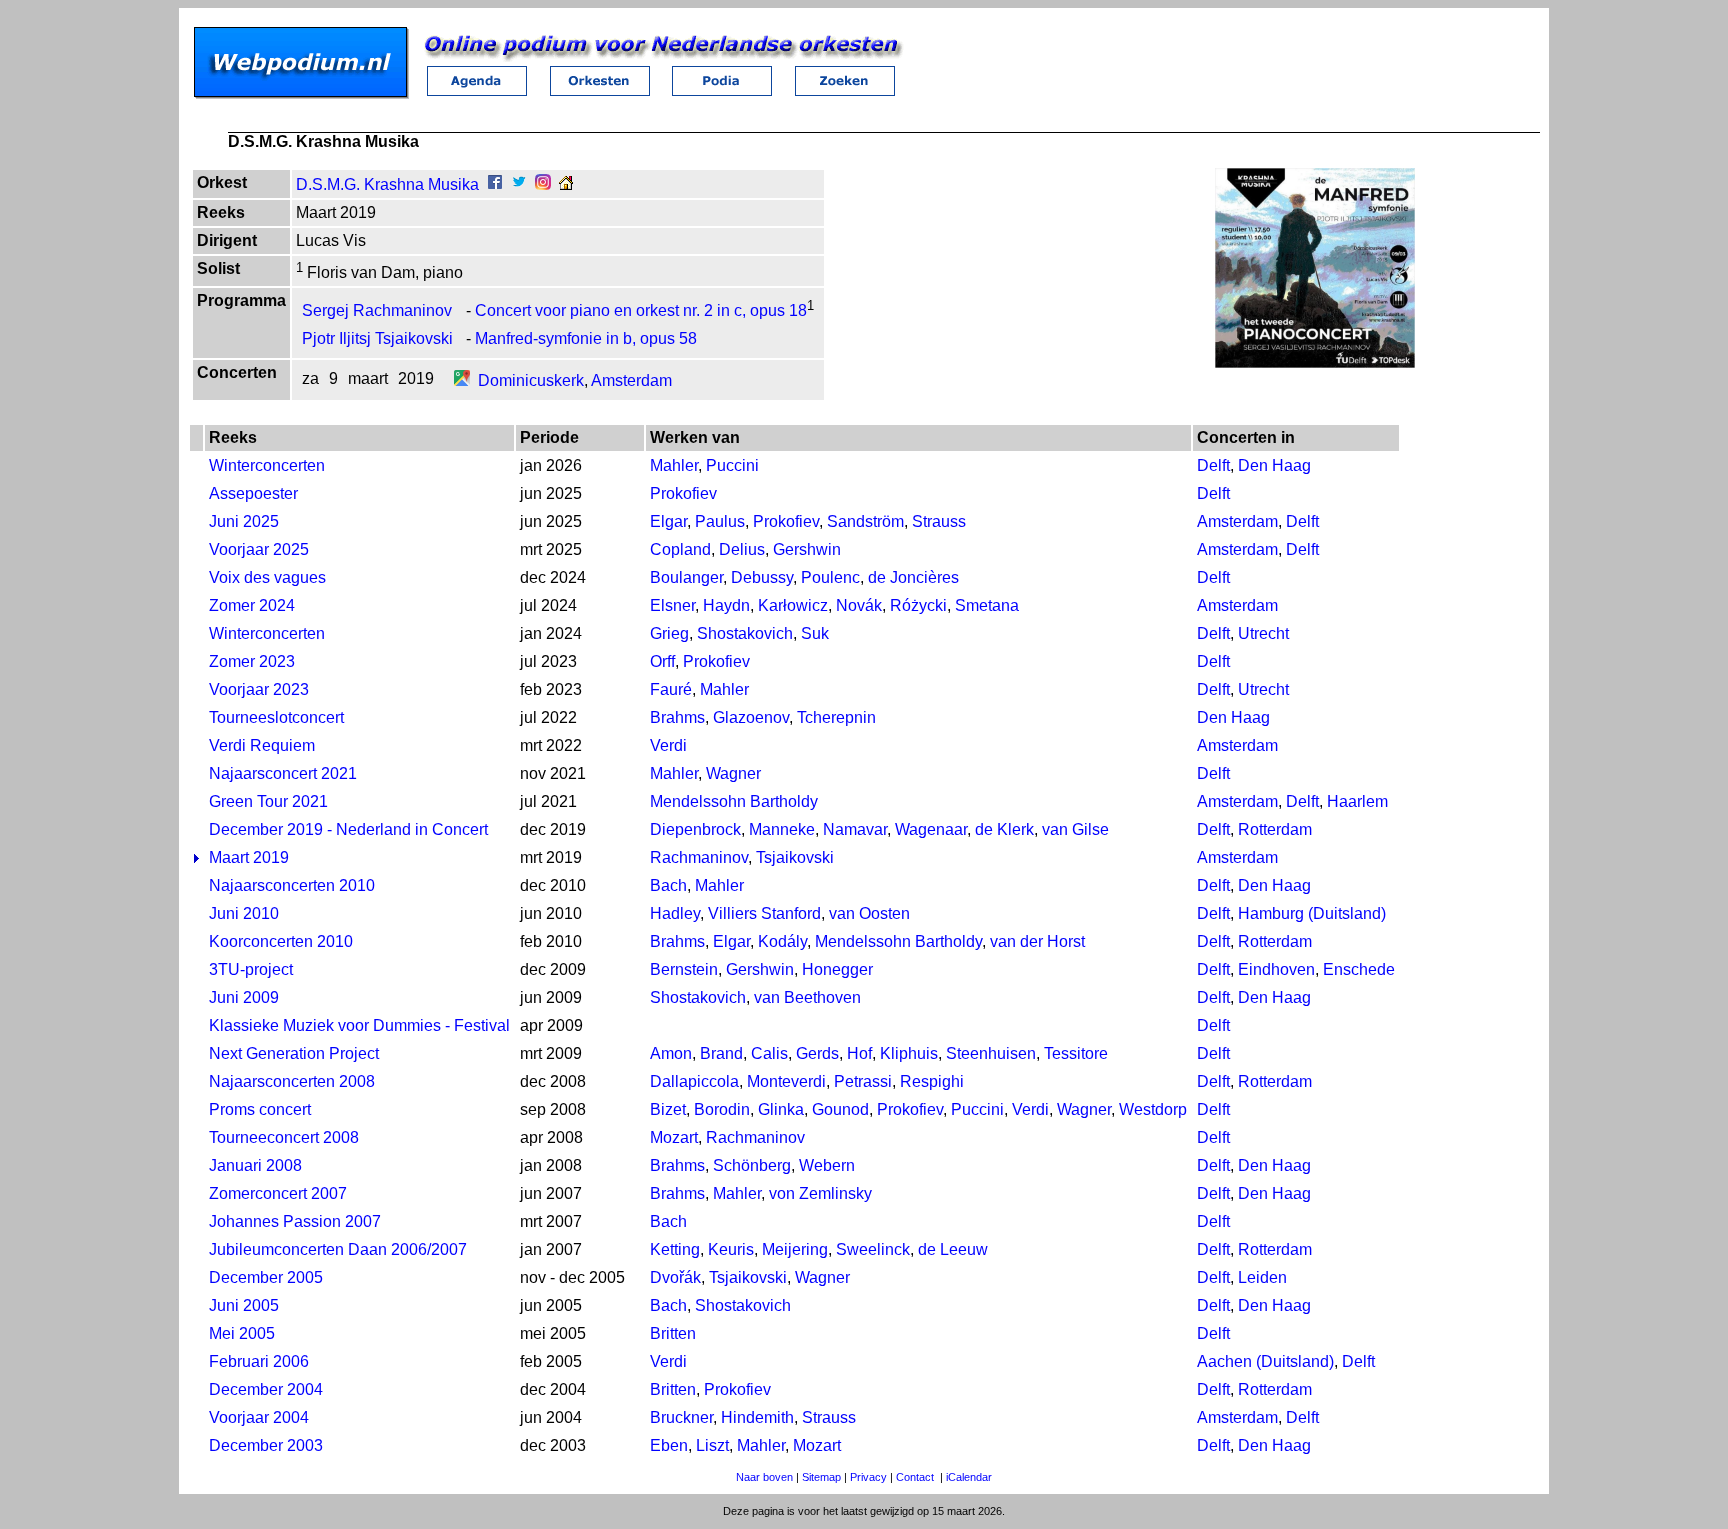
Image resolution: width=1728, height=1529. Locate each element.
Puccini (732, 465)
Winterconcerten (267, 465)
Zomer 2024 (252, 605)
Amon (671, 1053)
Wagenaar (931, 829)
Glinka (781, 1109)
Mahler (674, 465)
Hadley (675, 913)
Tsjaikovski (795, 857)
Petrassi (863, 1081)
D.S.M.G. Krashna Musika (387, 184)
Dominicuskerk (531, 380)
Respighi (932, 1081)
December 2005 (266, 1277)
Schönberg (752, 1165)
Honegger (837, 969)
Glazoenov (751, 717)
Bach (668, 885)
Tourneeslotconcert (276, 717)
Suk (815, 633)
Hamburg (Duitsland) (1312, 913)
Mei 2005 (242, 1333)
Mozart (674, 1137)
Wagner (733, 773)
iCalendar (969, 1477)
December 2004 (266, 1389)
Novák (859, 605)
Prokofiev (683, 493)
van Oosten (869, 913)
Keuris (731, 1249)
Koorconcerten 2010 (281, 941)
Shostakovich (745, 633)
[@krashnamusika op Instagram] (543, 184)
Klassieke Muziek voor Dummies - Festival (359, 1025)
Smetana (987, 605)
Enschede (1359, 969)
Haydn (726, 605)
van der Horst (1037, 941)
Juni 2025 (244, 521)
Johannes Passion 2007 (295, 1221)
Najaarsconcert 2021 (283, 773)
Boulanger (686, 577)
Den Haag (1274, 465)
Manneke (782, 829)
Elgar (668, 521)
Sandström (865, 521)
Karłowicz (793, 605)
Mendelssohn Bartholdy (734, 801)
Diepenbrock (695, 829)
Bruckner (681, 1417)
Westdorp (1153, 1109)
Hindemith (757, 1417)
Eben (669, 1445)
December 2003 (266, 1445)
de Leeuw (953, 1249)
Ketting (675, 1249)
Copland (680, 549)
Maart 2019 (249, 857)
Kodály (782, 941)
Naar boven (764, 1477)
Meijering (795, 1249)
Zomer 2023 (252, 661)
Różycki (918, 605)
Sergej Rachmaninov (377, 310)
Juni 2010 (244, 913)
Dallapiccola (694, 1081)
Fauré (671, 689)
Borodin (722, 1109)
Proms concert (260, 1109)
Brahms (677, 717)
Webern (827, 1165)
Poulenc (830, 577)
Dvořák (675, 1277)
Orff (662, 661)
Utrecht (1263, 633)
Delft (1213, 465)
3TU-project (251, 969)
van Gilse (1075, 829)
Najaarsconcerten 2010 (292, 885)
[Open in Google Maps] (462, 380)
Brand (721, 1053)
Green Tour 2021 (268, 801)
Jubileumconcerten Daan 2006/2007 (338, 1249)
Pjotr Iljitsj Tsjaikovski (377, 338)
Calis (769, 1053)
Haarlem (1357, 801)
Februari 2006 (259, 1361)
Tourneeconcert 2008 (284, 1137)
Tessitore (1076, 1053)
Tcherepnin (836, 717)
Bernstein (684, 969)
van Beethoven (807, 997)
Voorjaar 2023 (259, 689)
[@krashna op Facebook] (495, 184)
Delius (742, 549)
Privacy (868, 1477)
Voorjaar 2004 (259, 1417)
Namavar (855, 829)
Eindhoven (1276, 969)
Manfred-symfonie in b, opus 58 (586, 338)
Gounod (840, 1109)
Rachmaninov (699, 857)
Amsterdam (631, 380)
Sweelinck (873, 1249)
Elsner (672, 605)
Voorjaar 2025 (259, 549)
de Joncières (913, 577)
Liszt (712, 1445)
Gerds (817, 1053)
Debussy (762, 577)
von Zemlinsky (820, 1193)
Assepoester (253, 493)
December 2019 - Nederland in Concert (348, 829)
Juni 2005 (244, 1305)
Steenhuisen (991, 1053)
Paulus (720, 521)
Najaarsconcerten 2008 (292, 1081)
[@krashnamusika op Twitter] (519, 184)
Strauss (939, 521)
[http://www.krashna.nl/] (566, 184)
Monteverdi (786, 1081)
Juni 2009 (244, 997)
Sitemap (821, 1477)
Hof (859, 1053)
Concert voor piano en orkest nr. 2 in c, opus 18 (641, 310)
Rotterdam (1275, 829)
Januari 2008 (255, 1165)
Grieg (669, 633)
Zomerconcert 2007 (278, 1193)
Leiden (1262, 1277)
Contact (915, 1477)
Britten (673, 1333)
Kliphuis (909, 1053)
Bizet (668, 1109)
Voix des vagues (267, 577)
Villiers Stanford (764, 913)
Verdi (668, 745)
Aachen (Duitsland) (1265, 1361)
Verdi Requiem (262, 745)
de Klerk (1004, 829)
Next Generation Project (294, 1053)
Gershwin (807, 549)
